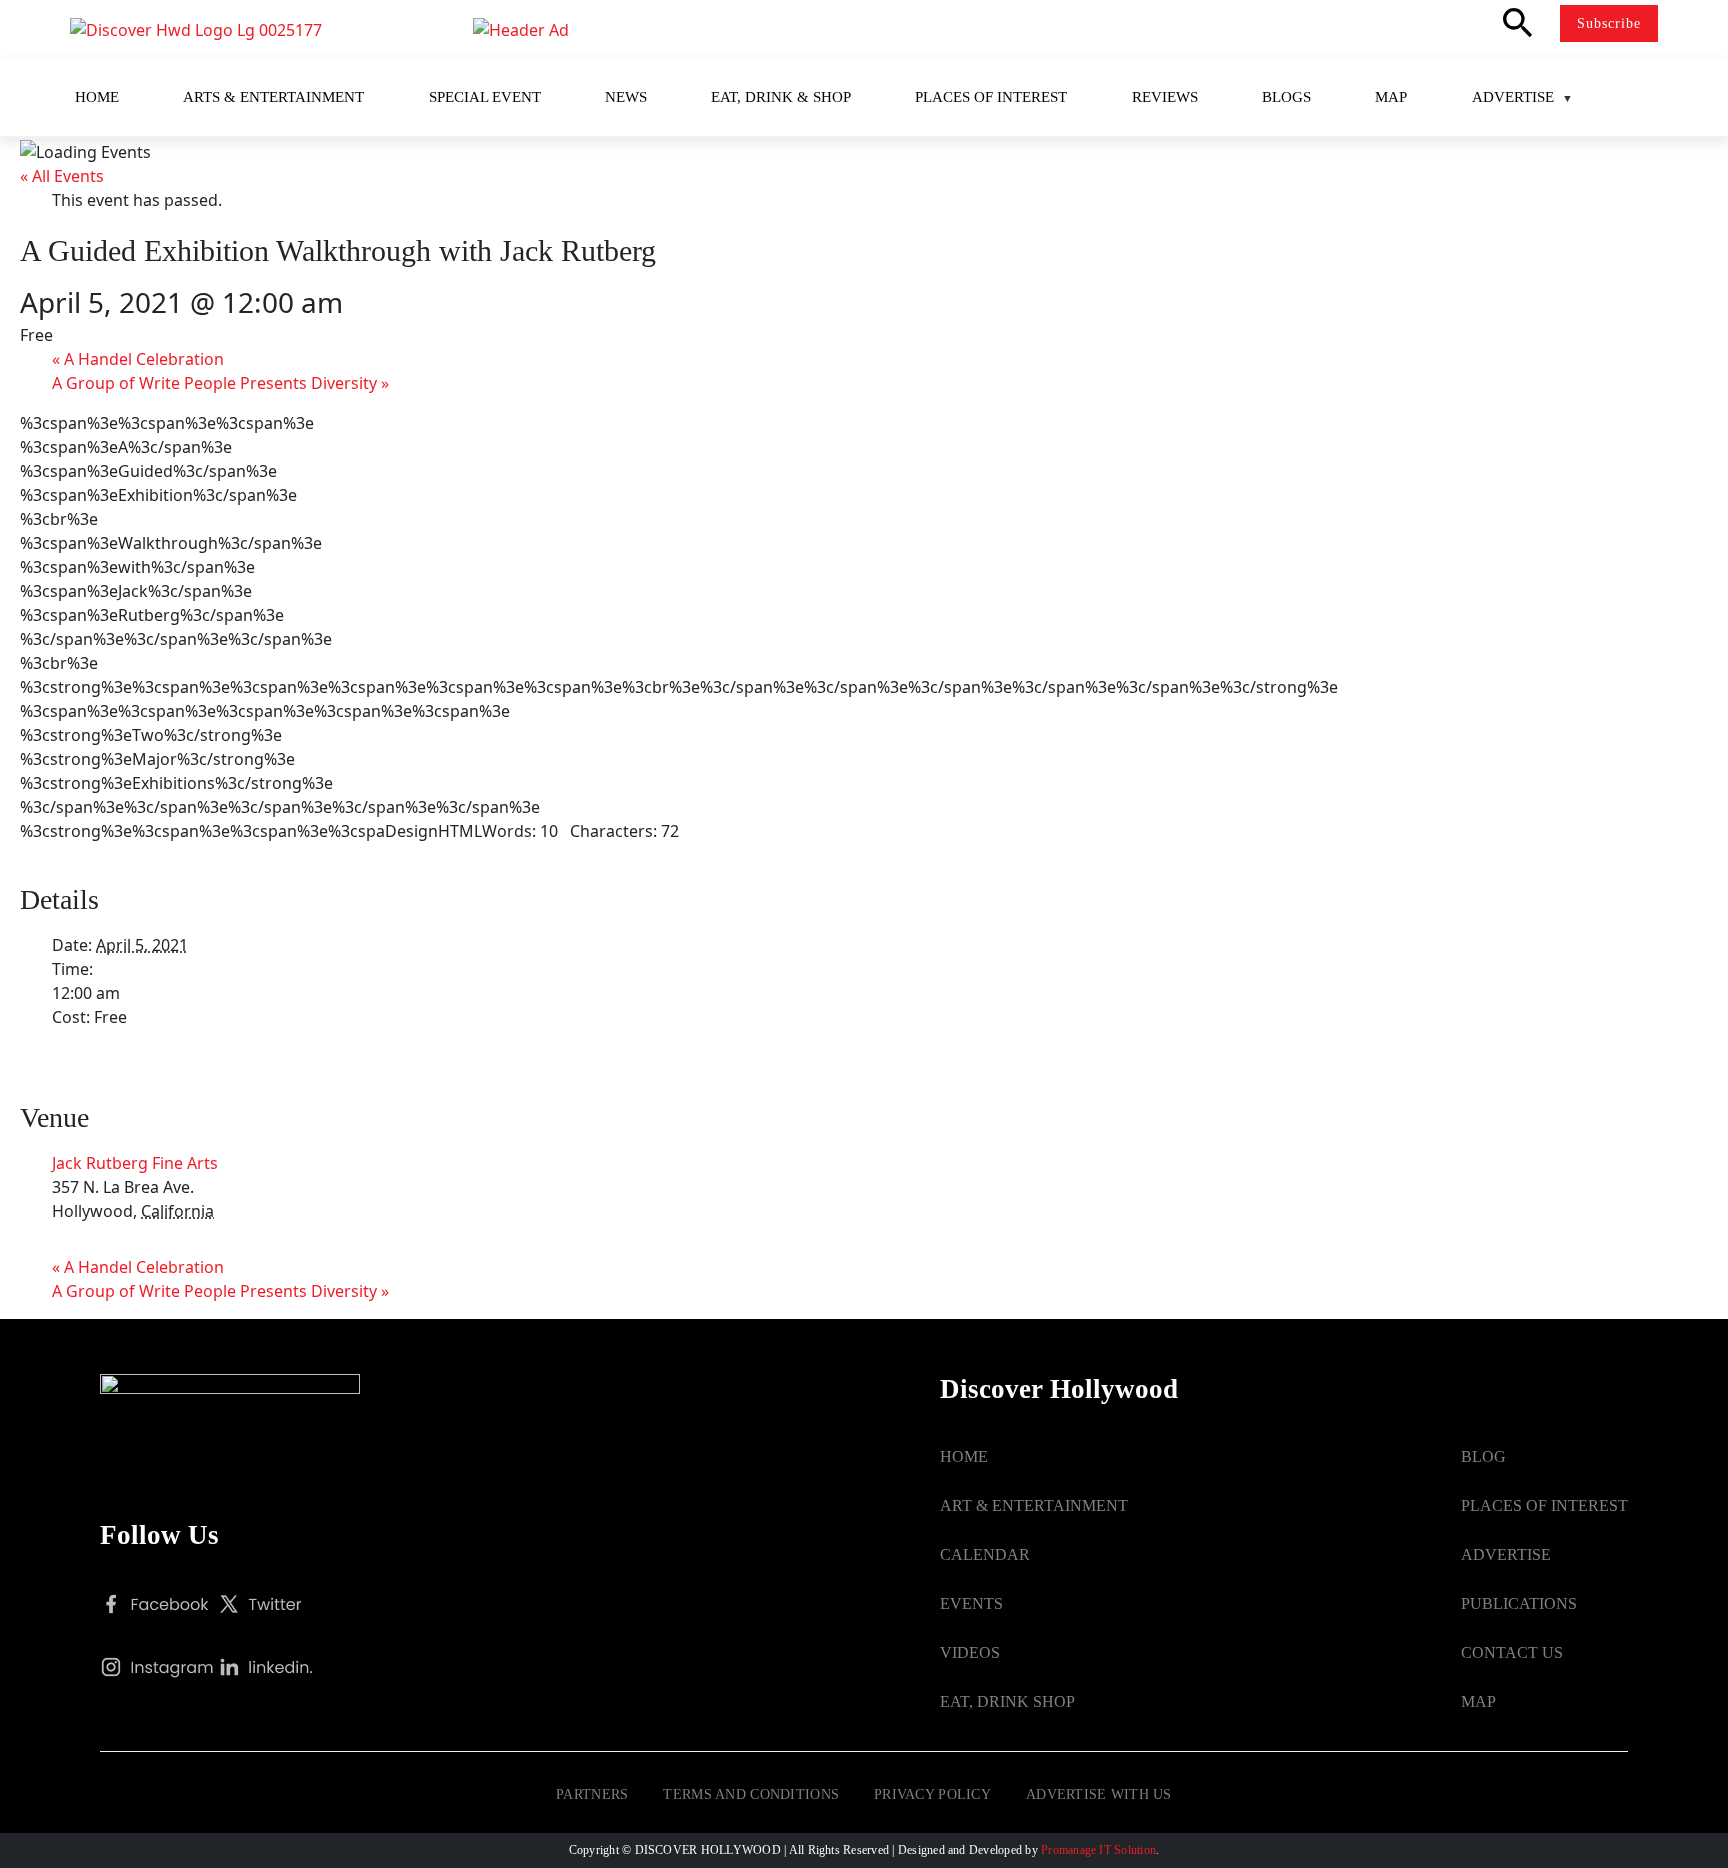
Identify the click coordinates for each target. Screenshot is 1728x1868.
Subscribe (1609, 23)
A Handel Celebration (138, 359)
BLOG (1483, 1456)
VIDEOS (970, 1652)
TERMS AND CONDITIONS (751, 1794)
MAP (1478, 1701)
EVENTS (971, 1603)
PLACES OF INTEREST (1544, 1505)
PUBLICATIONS (1519, 1603)
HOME (964, 1456)
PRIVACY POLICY (932, 1794)
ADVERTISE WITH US (1099, 1794)
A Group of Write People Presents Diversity (220, 383)
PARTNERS (592, 1794)
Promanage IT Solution (1098, 1850)
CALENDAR (985, 1554)
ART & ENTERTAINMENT (1034, 1505)
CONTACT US (1512, 1652)
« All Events (62, 176)
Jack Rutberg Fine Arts (135, 1163)
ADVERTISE (1506, 1554)
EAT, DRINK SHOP (1007, 1701)
